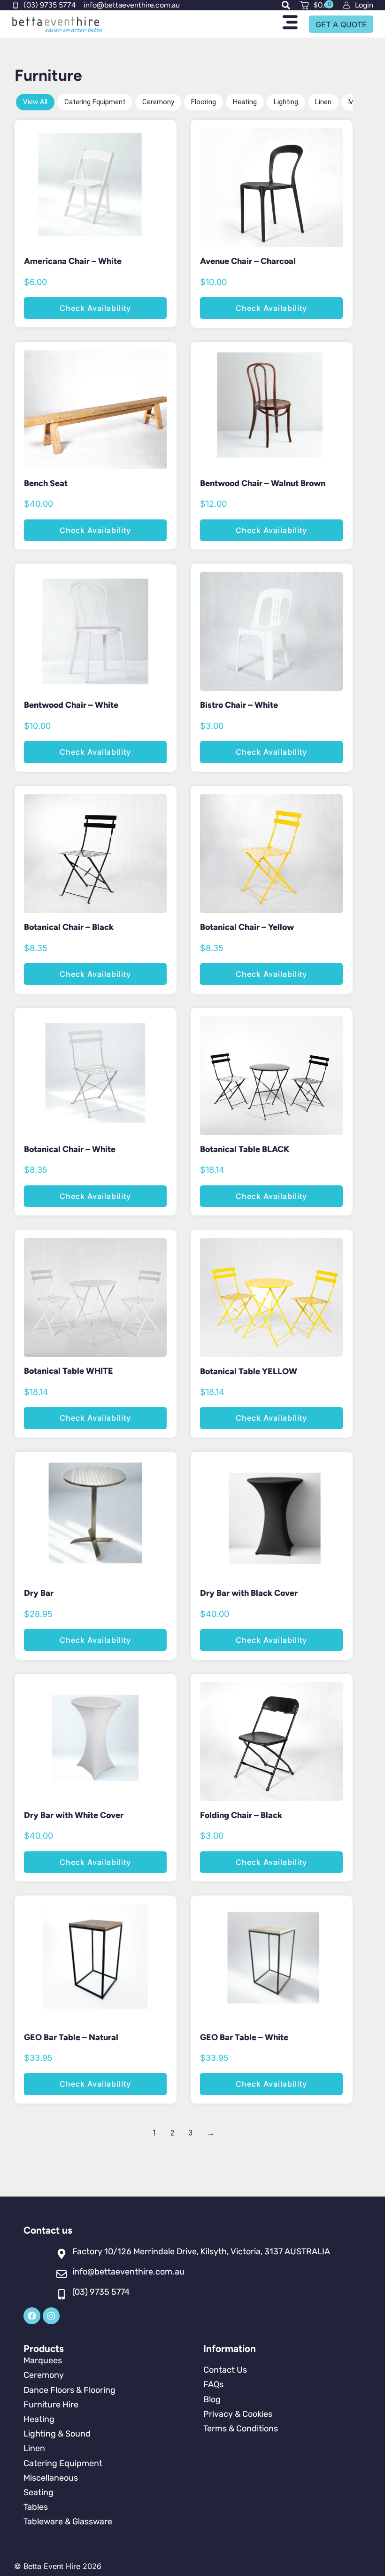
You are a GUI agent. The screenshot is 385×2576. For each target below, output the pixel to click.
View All (35, 102)
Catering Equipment (95, 102)
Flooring (204, 102)
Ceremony (158, 102)
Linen (323, 102)
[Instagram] (51, 2316)
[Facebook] (32, 2316)
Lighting (286, 102)
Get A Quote (341, 24)
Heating (245, 102)
